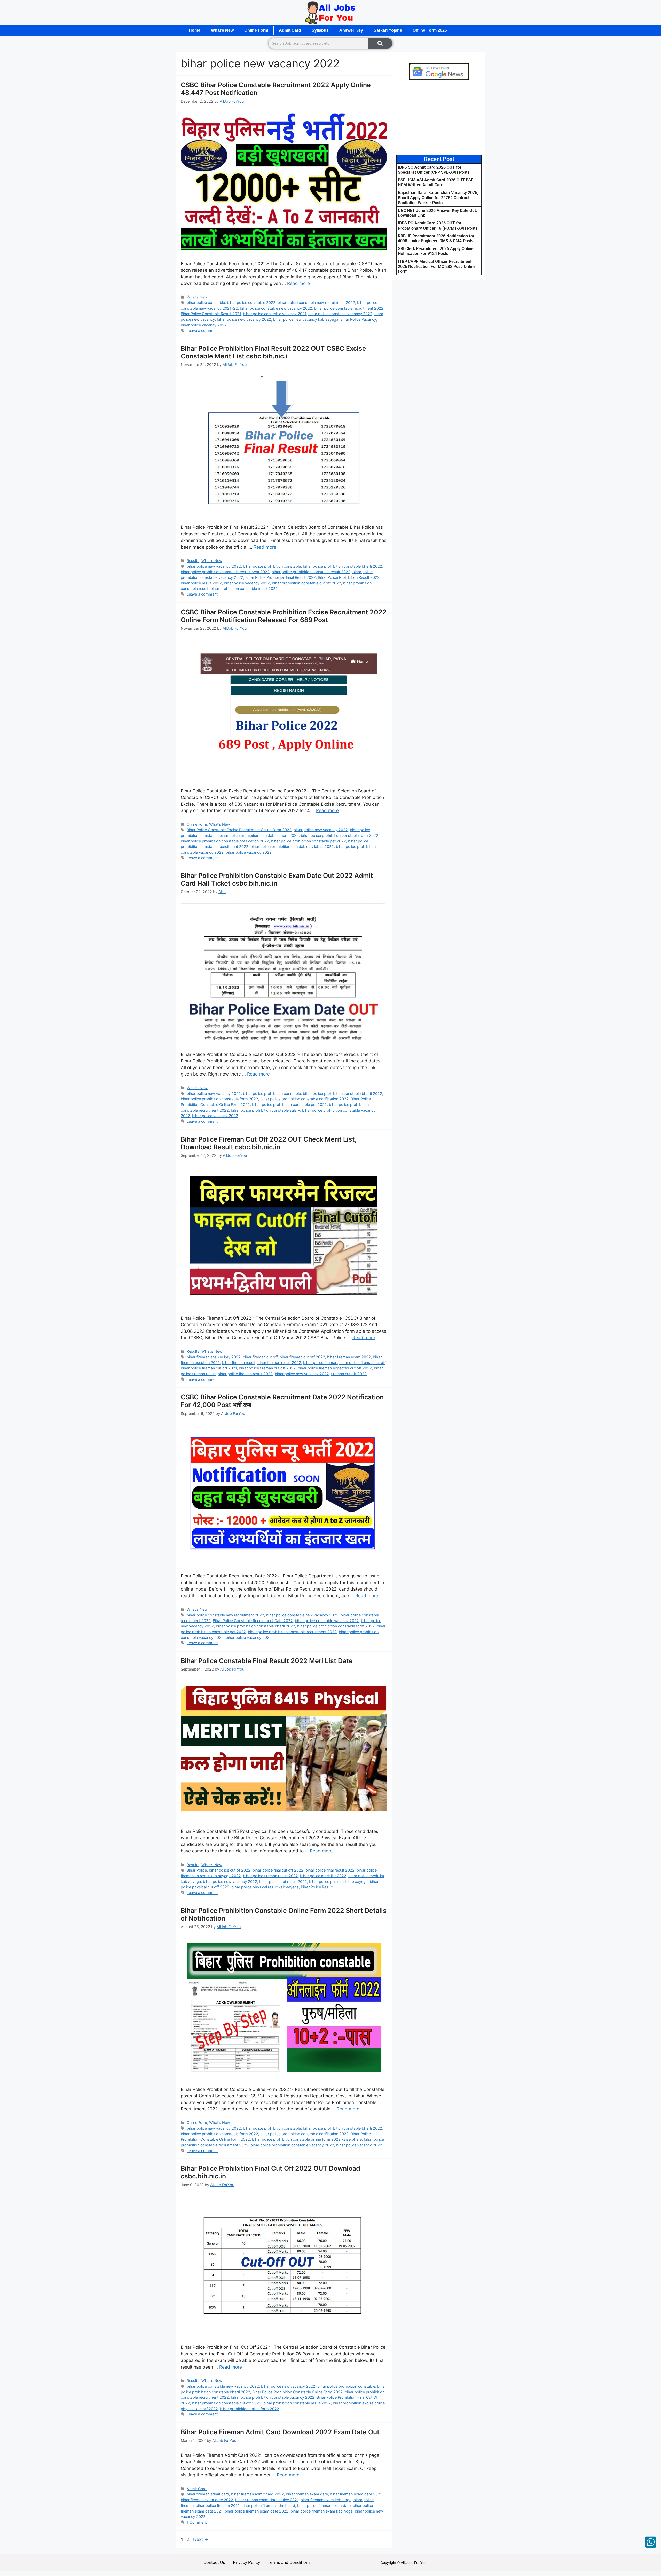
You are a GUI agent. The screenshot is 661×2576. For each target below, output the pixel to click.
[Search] (380, 43)
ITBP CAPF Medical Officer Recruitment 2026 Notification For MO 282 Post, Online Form (437, 266)
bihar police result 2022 (201, 583)
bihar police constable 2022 (251, 303)
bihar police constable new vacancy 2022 (276, 308)
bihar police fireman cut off (362, 1363)
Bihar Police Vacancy (358, 319)
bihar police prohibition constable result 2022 (311, 572)
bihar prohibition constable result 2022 (244, 588)
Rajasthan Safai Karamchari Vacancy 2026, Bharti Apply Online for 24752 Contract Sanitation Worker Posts (438, 198)
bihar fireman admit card (208, 2494)
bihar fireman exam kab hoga (326, 2500)
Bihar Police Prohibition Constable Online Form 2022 (297, 2392)
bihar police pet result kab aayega (338, 1881)
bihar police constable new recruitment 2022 (316, 303)
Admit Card (290, 30)
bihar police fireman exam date (324, 2505)
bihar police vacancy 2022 (204, 325)
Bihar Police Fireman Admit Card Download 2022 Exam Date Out (280, 2432)
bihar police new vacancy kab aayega (306, 319)
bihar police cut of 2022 (230, 1870)
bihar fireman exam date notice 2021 (267, 2500)
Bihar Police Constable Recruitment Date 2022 (253, 1621)
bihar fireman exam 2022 (349, 1357)
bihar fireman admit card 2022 (257, 2494)
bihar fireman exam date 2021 (356, 2494)
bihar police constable (206, 303)
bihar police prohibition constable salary (265, 1110)
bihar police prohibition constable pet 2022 (309, 841)
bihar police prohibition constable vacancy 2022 (292, 2145)
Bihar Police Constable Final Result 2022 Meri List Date (267, 1661)
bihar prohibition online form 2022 (250, 2409)
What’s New (222, 30)
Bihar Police (197, 1870)
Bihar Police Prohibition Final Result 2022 (281, 577)
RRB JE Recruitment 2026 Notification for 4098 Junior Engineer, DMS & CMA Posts (436, 238)
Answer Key (351, 30)
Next (201, 2539)
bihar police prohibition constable (272, 566)
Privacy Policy (246, 2562)
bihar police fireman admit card (268, 2505)
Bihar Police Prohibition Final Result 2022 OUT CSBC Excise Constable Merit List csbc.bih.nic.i (273, 352)
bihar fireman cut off (260, 1357)
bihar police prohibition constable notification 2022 (225, 841)
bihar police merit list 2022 (323, 1876)
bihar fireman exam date (307, 2494)
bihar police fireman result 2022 (245, 1374)
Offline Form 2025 (430, 30)
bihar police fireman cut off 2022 (267, 1368)
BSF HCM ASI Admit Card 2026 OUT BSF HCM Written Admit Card (436, 182)
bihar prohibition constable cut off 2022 (306, 583)
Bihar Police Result (317, 1887)
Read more (298, 283)
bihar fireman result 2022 (279, 1363)
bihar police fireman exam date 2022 (257, 2511)
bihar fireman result (239, 1363)
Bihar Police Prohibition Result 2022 (349, 577)
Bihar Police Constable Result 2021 (211, 314)
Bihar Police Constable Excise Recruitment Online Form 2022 (239, 830)
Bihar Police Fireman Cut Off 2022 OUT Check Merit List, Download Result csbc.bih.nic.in (269, 1143)
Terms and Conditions (289, 2562)
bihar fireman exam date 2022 (207, 2500)
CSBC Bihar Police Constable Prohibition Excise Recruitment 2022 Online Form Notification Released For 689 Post (284, 616)
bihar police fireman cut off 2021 (209, 1368)
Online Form (256, 30)
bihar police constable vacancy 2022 (340, 314)
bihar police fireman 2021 (218, 2505)
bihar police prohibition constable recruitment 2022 (225, 572)
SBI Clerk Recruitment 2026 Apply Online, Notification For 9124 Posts (436, 251)
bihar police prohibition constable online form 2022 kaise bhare (307, 2139)
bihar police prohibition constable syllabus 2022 (292, 846)
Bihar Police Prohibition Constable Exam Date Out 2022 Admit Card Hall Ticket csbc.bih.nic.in (277, 879)
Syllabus (320, 30)
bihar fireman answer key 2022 (214, 1357)
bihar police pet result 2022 (283, 1881)
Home (195, 30)
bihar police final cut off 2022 (278, 1870)
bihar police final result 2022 (330, 1870)
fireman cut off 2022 (349, 1374)
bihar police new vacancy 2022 (244, 319)
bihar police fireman (320, 1363)
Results (193, 561)
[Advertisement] (439, 117)
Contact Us (214, 2562)
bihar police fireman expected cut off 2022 (335, 1368)
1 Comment (197, 2522)
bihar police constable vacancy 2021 (275, 314)
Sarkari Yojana (388, 30)
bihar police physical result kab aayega (265, 1887)
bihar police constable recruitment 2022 (349, 308)
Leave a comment (202, 330)
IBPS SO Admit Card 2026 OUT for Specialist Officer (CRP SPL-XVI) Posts (434, 170)
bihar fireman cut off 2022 (302, 1357)
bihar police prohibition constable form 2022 (340, 835)
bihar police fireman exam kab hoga (322, 2511)
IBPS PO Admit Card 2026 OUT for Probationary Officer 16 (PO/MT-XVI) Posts (438, 226)
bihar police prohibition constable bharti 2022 (343, 566)
